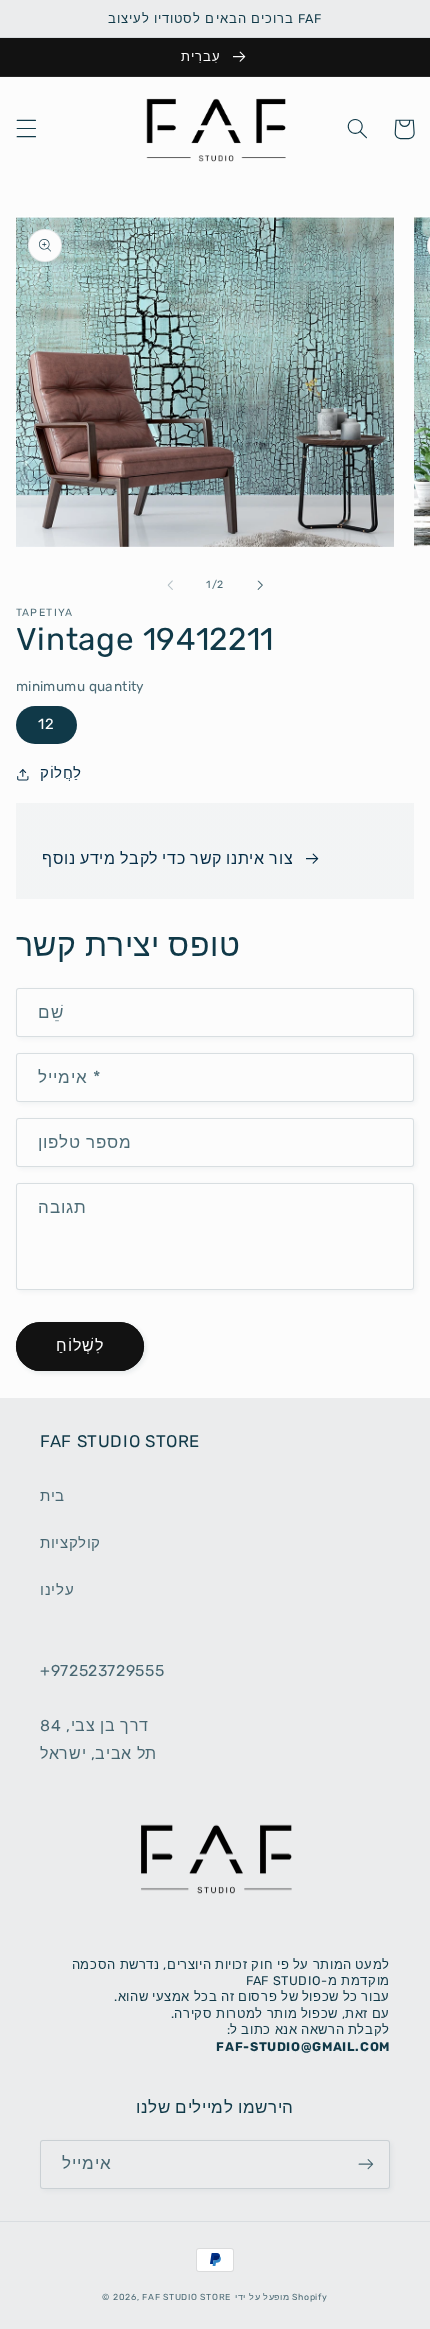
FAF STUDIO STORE (186, 2297)
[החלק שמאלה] (170, 585)
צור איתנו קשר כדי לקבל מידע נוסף (167, 858)
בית (52, 1496)
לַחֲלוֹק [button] (61, 773)
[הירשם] (366, 2164)
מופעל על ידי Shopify (281, 2297)
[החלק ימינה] (260, 585)
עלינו (57, 1590)
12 (46, 724)
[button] (26, 129)
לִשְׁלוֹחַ (80, 1345)
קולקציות (70, 1543)
